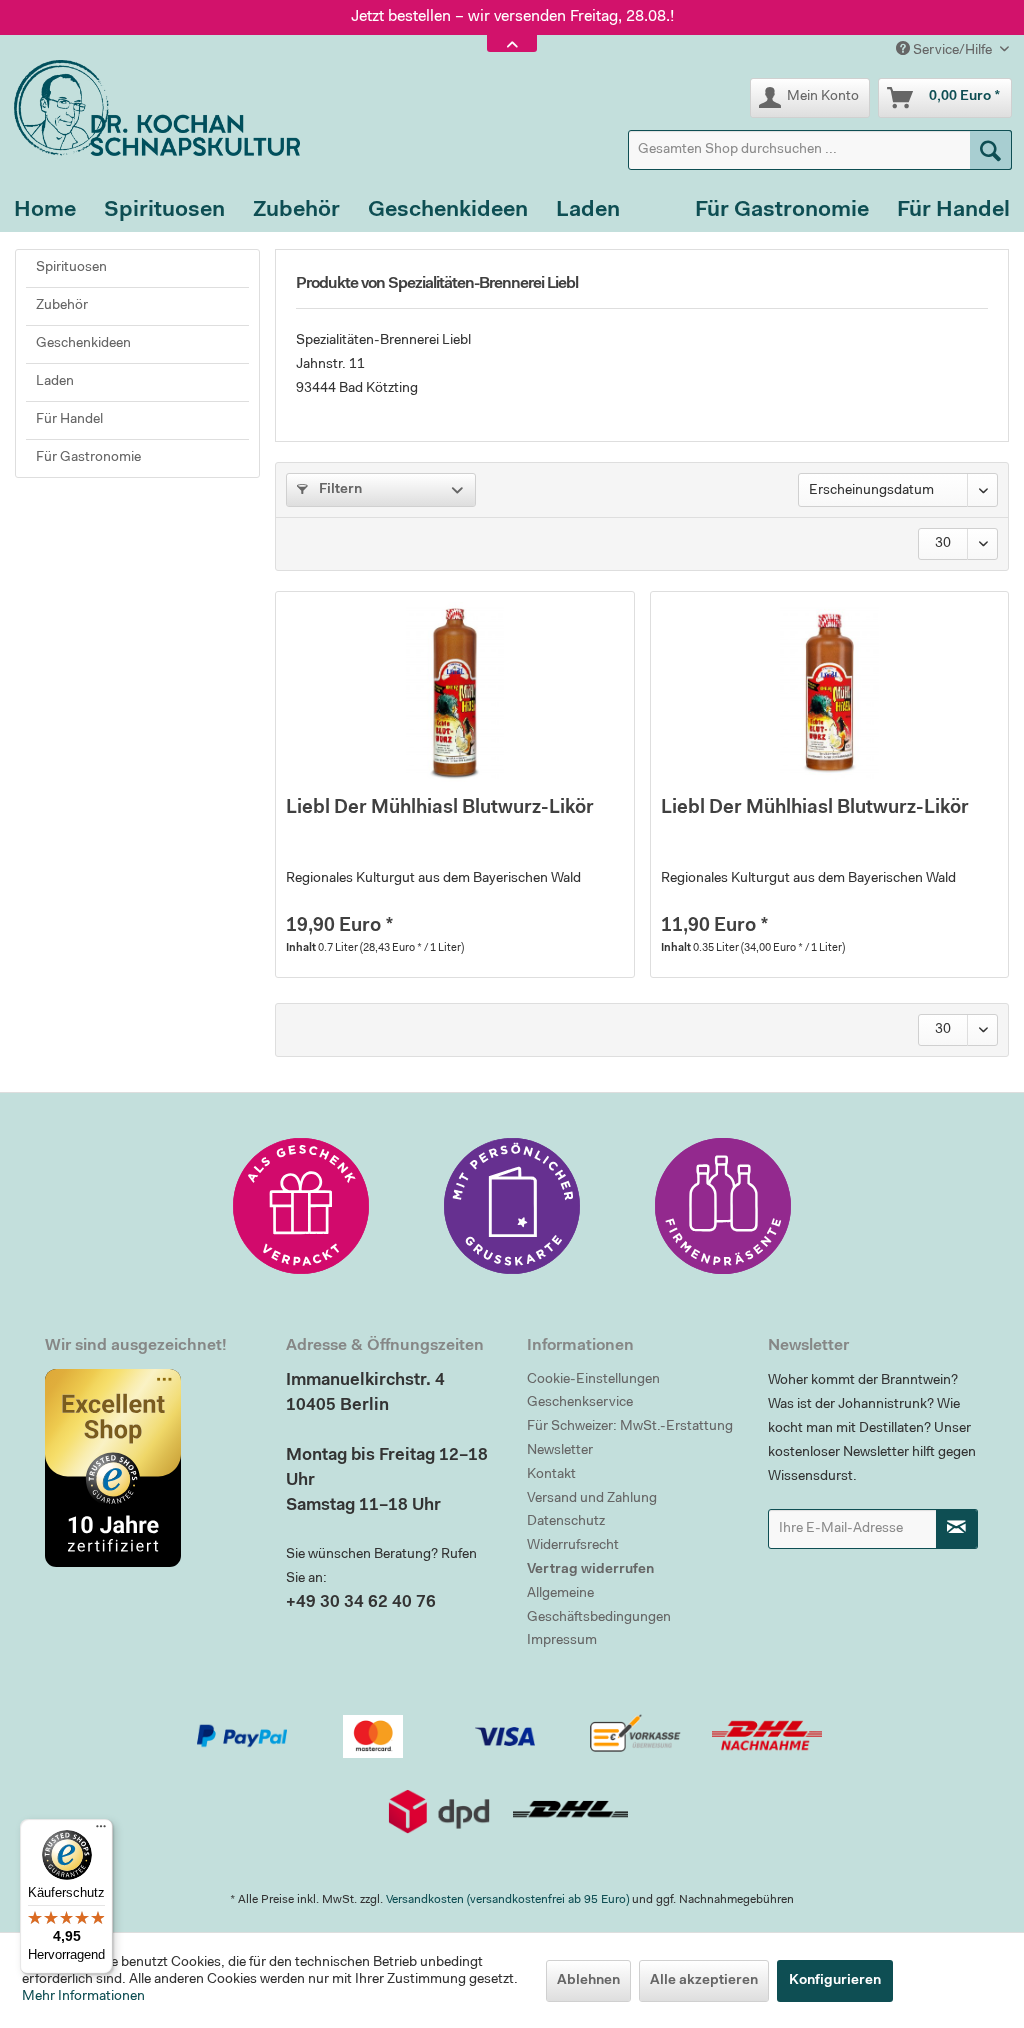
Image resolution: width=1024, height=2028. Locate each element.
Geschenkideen (83, 344)
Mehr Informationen (83, 1997)
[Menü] (101, 1831)
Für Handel (69, 420)
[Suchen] (991, 150)
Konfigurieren (835, 1981)
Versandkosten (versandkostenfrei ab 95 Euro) (507, 1900)
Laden (55, 382)
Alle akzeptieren (704, 1981)
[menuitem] (820, 150)
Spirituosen (71, 268)
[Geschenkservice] (301, 1206)
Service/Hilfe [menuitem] (952, 51)
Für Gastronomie (88, 458)
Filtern (339, 490)
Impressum (562, 1641)
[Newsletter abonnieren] (957, 1529)
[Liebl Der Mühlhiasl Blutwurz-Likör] (454, 692)
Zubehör (62, 306)
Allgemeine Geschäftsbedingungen (599, 1606)
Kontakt (551, 1475)
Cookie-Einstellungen (593, 1380)
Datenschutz (566, 1522)
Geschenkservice (580, 1403)
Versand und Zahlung (592, 1499)
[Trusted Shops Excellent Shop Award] (150, 1468)
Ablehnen (588, 1981)
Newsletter (560, 1451)
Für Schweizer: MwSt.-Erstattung (630, 1427)
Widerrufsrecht (573, 1546)
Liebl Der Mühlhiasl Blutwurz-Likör (440, 808)
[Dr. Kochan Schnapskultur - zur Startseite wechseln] (150, 108)
